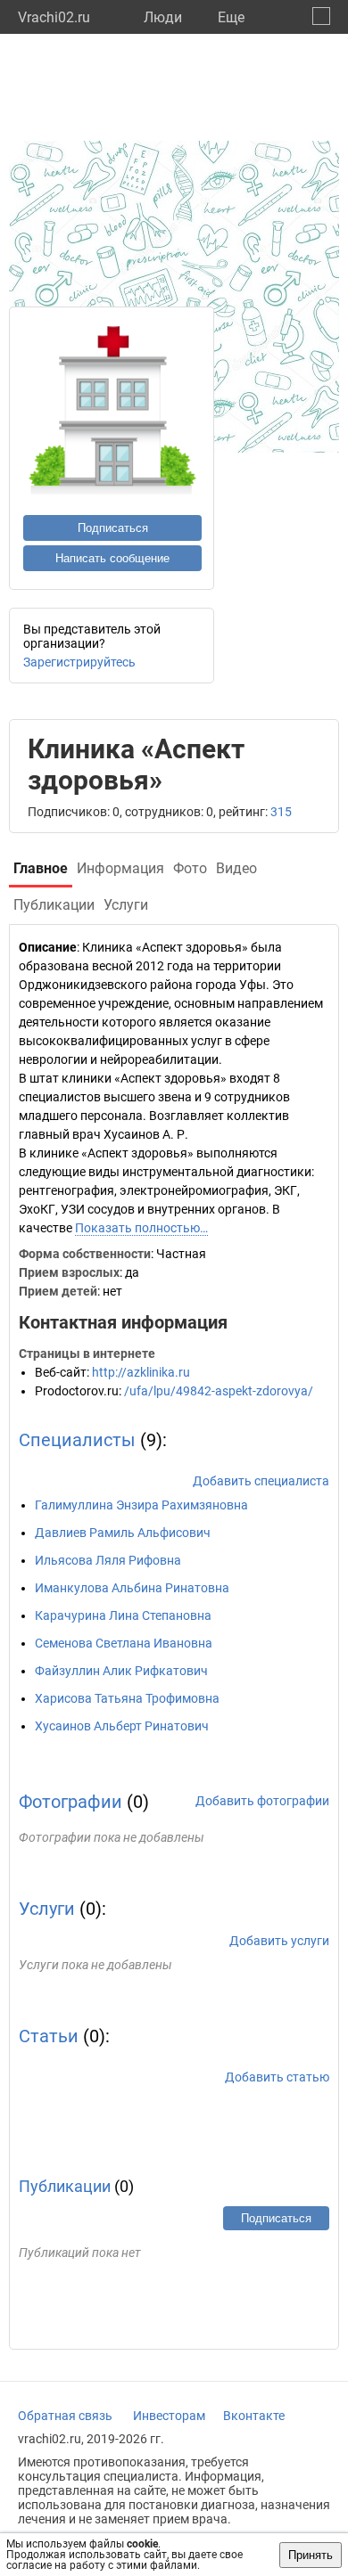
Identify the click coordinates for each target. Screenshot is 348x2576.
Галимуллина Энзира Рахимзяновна (141, 1505)
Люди (163, 17)
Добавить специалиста (261, 1481)
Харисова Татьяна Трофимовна (127, 1698)
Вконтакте (254, 2416)
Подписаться (113, 528)
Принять (311, 2555)
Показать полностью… (141, 1228)
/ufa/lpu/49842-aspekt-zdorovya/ (219, 1391)
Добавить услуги (279, 1941)
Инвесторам (169, 2416)
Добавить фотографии (262, 1801)
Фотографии (70, 1802)
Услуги (47, 1909)
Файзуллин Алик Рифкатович (121, 1671)
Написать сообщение (112, 558)
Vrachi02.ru (54, 17)
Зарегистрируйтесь (79, 662)
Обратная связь (65, 2416)
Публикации (65, 2186)
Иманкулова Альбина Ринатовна (132, 1588)
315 (281, 812)
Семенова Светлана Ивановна (124, 1643)
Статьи (49, 2036)
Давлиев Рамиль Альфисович (123, 1533)
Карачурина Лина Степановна (123, 1615)
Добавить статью (277, 2077)
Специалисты (77, 1440)
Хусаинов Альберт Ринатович (122, 1726)
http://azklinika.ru (141, 1372)
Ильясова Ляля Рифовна (108, 1560)
